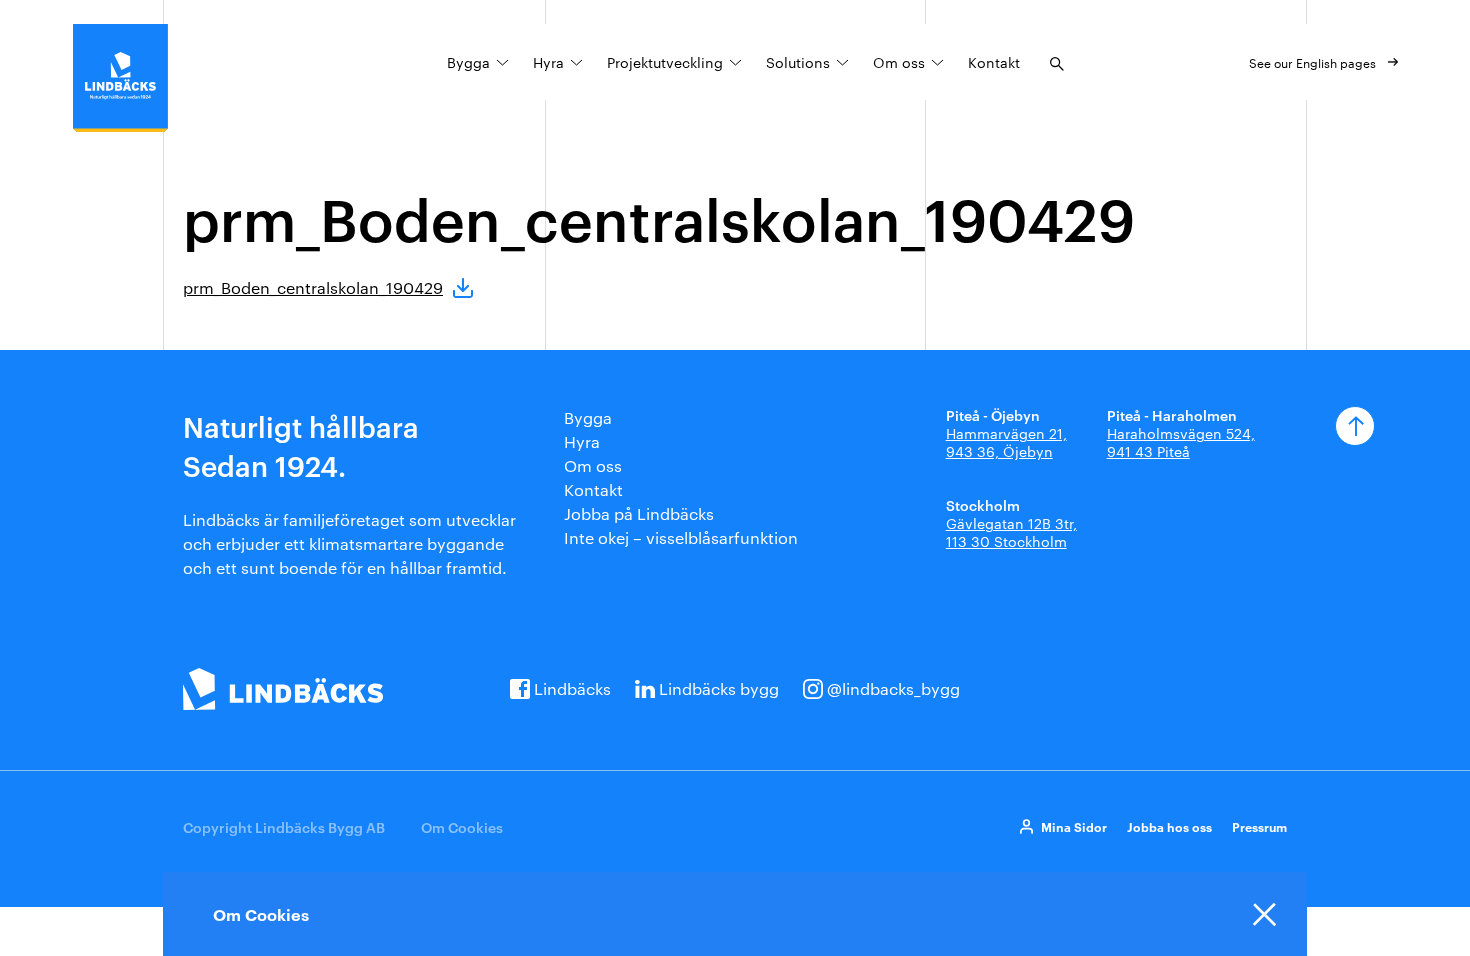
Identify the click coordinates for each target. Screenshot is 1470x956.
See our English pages (1312, 62)
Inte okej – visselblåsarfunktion (681, 537)
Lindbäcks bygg (719, 688)
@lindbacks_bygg (893, 688)
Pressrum (1259, 826)
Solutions (798, 62)
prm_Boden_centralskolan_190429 (313, 287)
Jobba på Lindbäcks (639, 513)
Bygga (468, 62)
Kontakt (994, 62)
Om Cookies (462, 826)
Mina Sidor (1074, 826)
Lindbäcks (572, 688)
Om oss (899, 62)
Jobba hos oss (1169, 826)
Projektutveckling (665, 62)
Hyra (548, 62)
